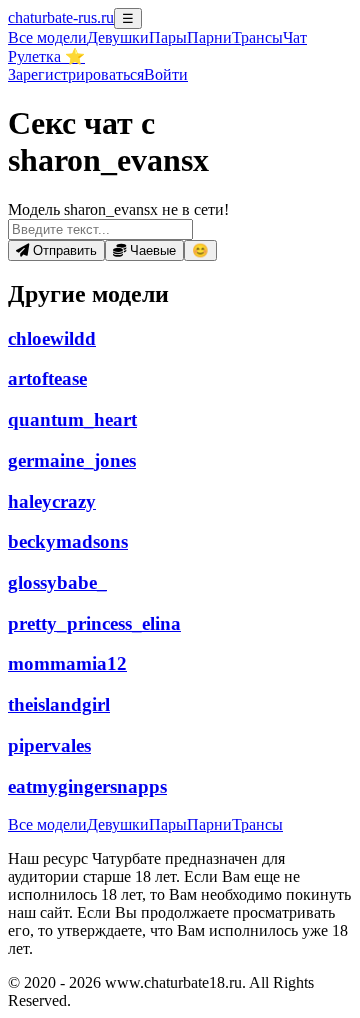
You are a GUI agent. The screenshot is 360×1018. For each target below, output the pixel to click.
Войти (166, 74)
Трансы (257, 37)
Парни (209, 37)
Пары (168, 37)
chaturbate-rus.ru (61, 17)
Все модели (47, 824)
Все (47, 37)
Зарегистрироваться (76, 74)
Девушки (118, 37)
